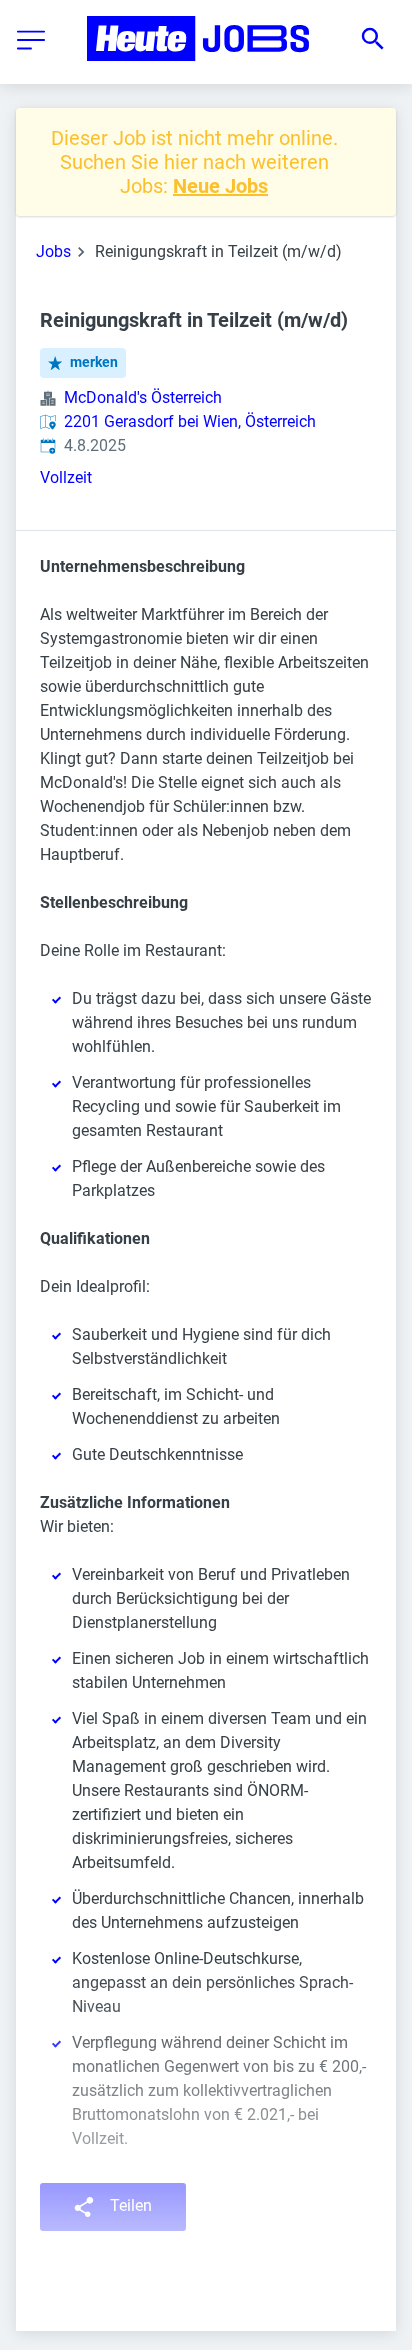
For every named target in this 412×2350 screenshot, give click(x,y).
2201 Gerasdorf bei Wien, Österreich (190, 421)
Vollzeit (66, 477)
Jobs (53, 251)
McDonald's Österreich (143, 397)
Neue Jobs (220, 186)
